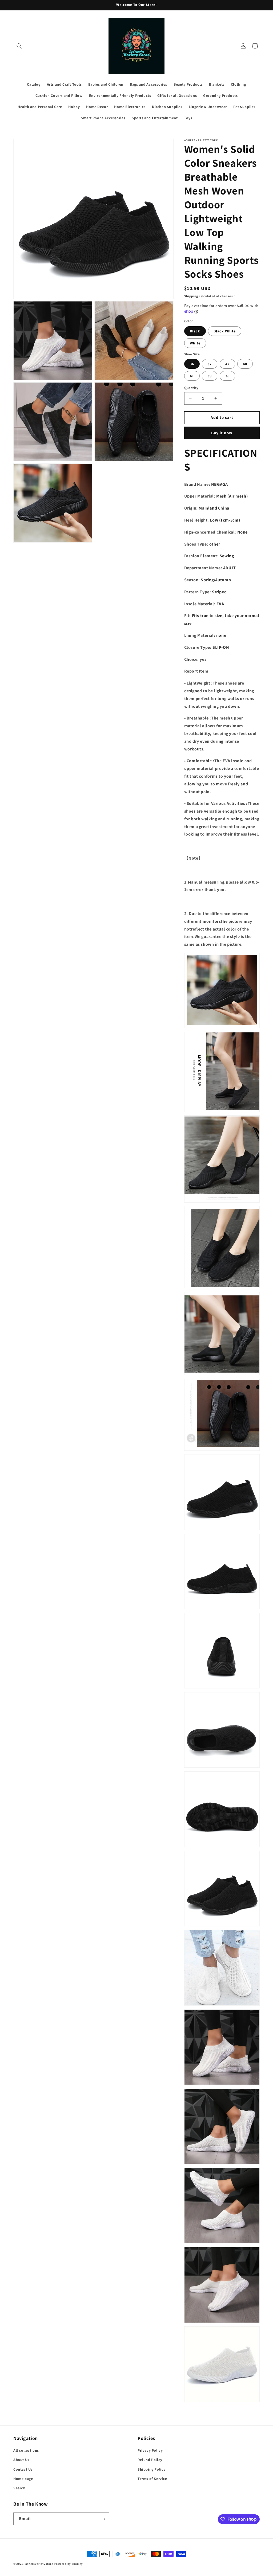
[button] (19, 46)
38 (227, 376)
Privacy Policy (150, 2450)
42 (227, 364)
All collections (26, 2450)
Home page (23, 2479)
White (195, 343)
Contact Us (23, 2469)
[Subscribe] (103, 2519)
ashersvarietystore (39, 2564)
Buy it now (222, 433)
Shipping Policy (152, 2469)
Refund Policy (150, 2460)
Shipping (191, 296)
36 (192, 364)
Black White (225, 331)
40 (245, 364)
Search (19, 2488)
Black (195, 331)
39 (210, 376)
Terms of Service (152, 2479)
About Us (21, 2460)
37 (210, 364)
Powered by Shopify (68, 2564)
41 (192, 376)
